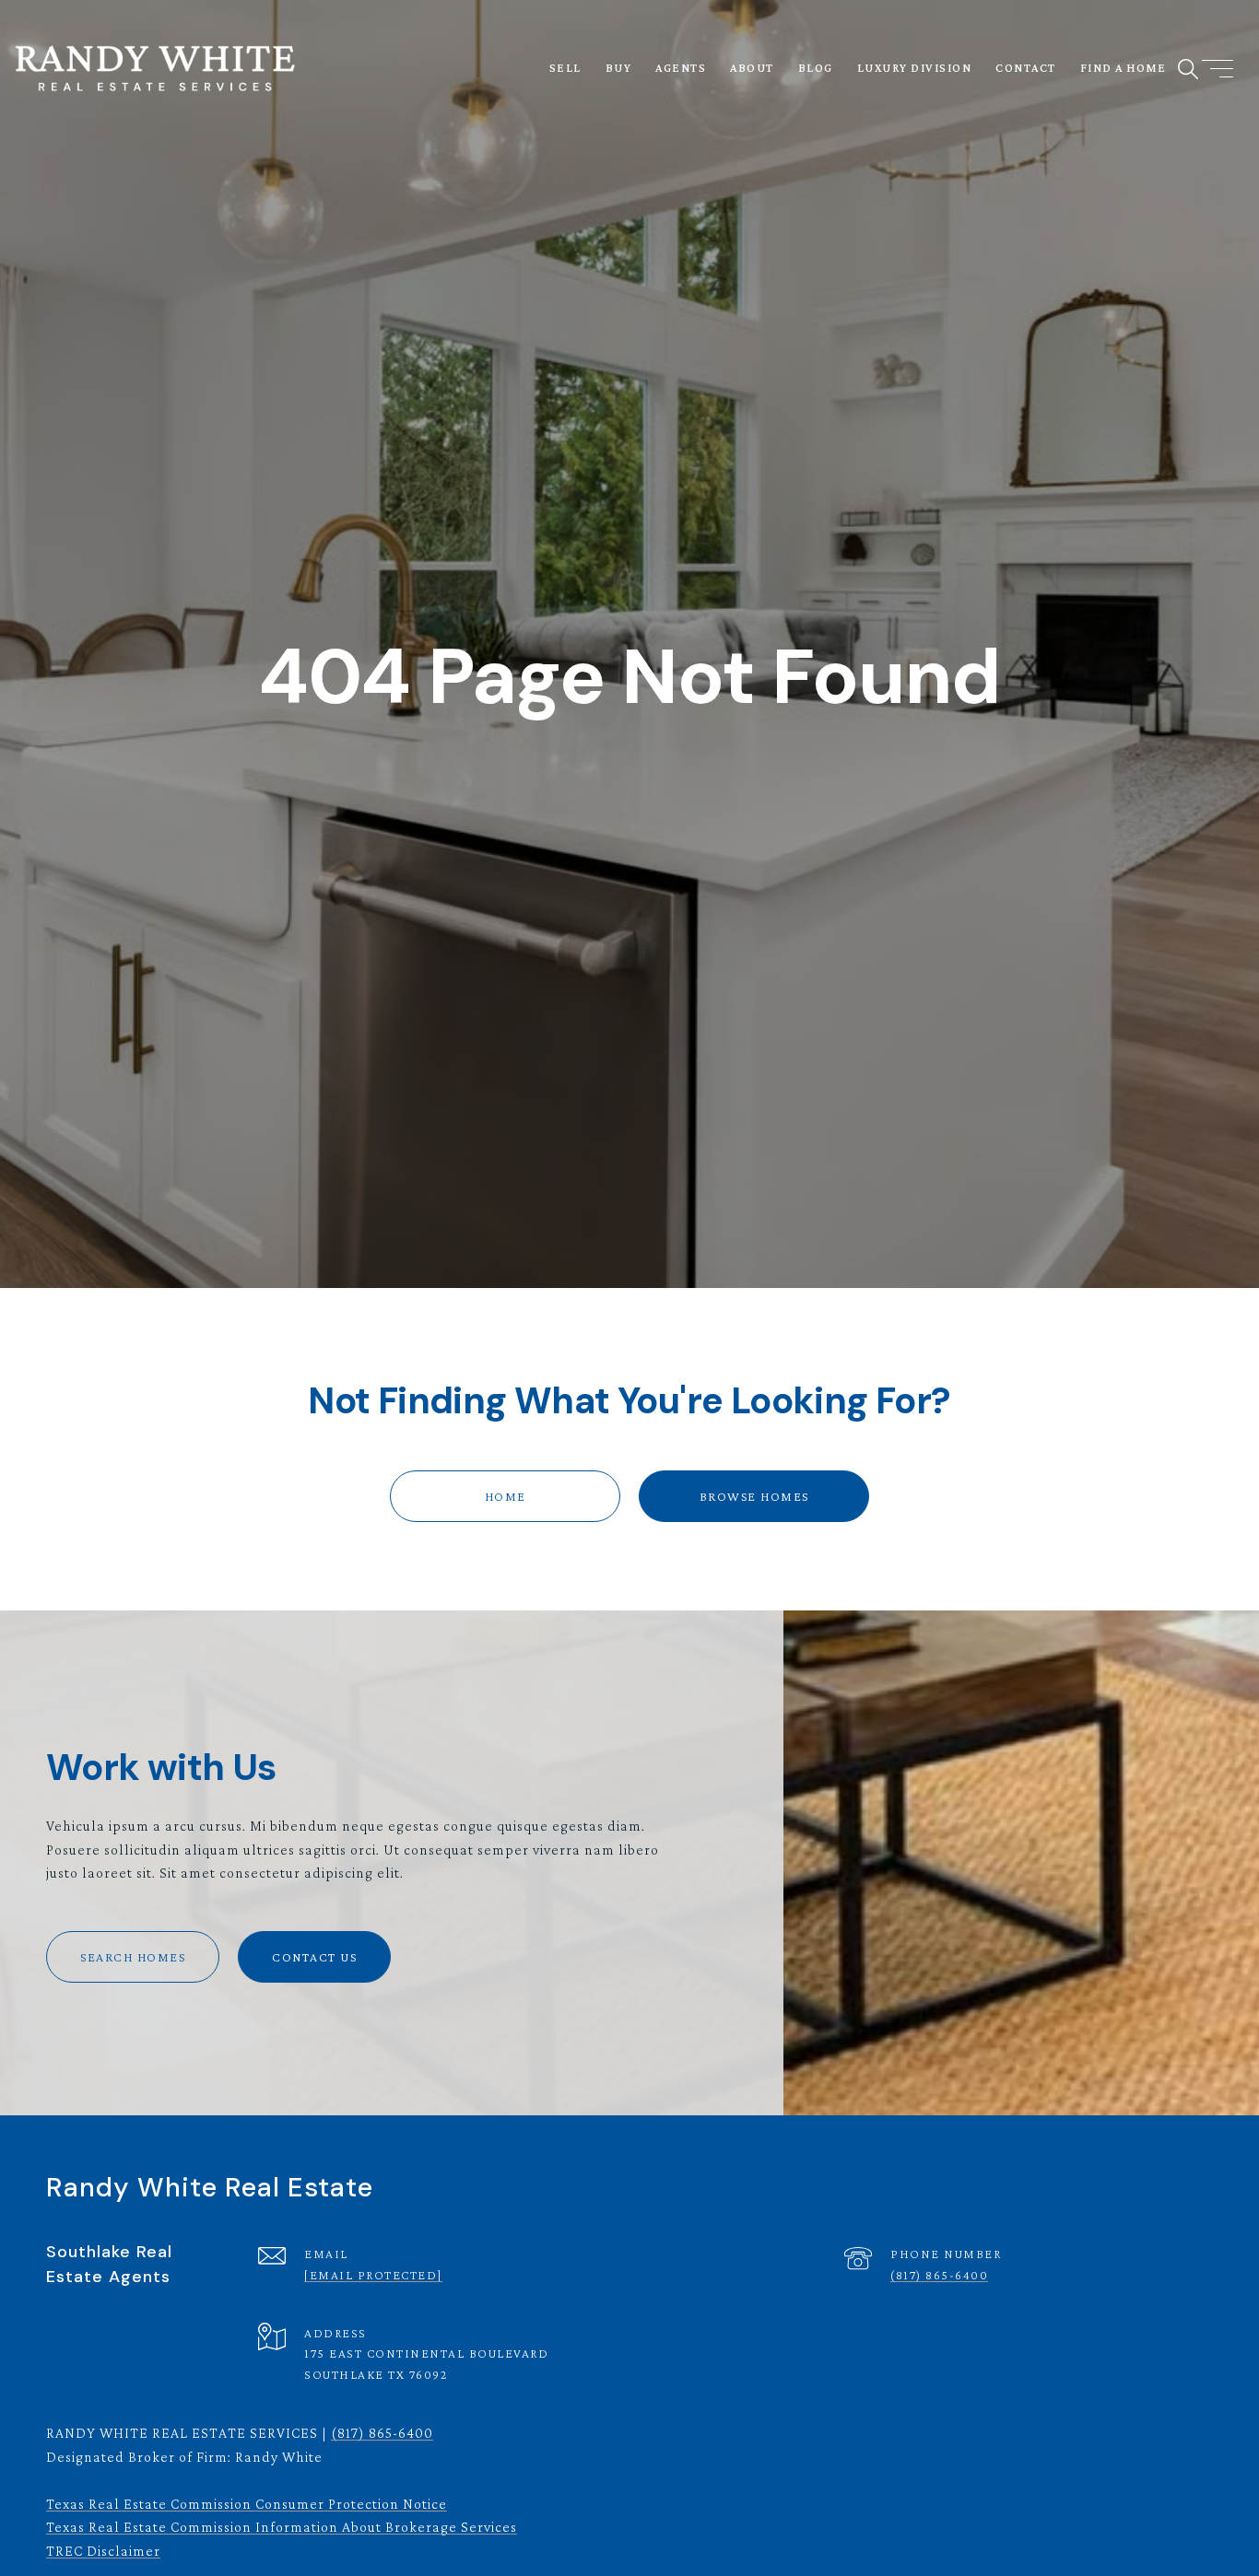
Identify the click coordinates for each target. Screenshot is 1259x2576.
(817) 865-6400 (939, 2275)
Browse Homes (754, 1496)
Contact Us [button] (314, 1957)
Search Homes (133, 1957)
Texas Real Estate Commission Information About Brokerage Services (282, 2527)
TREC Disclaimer (103, 2551)
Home (506, 1496)
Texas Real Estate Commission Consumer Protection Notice (247, 2504)
